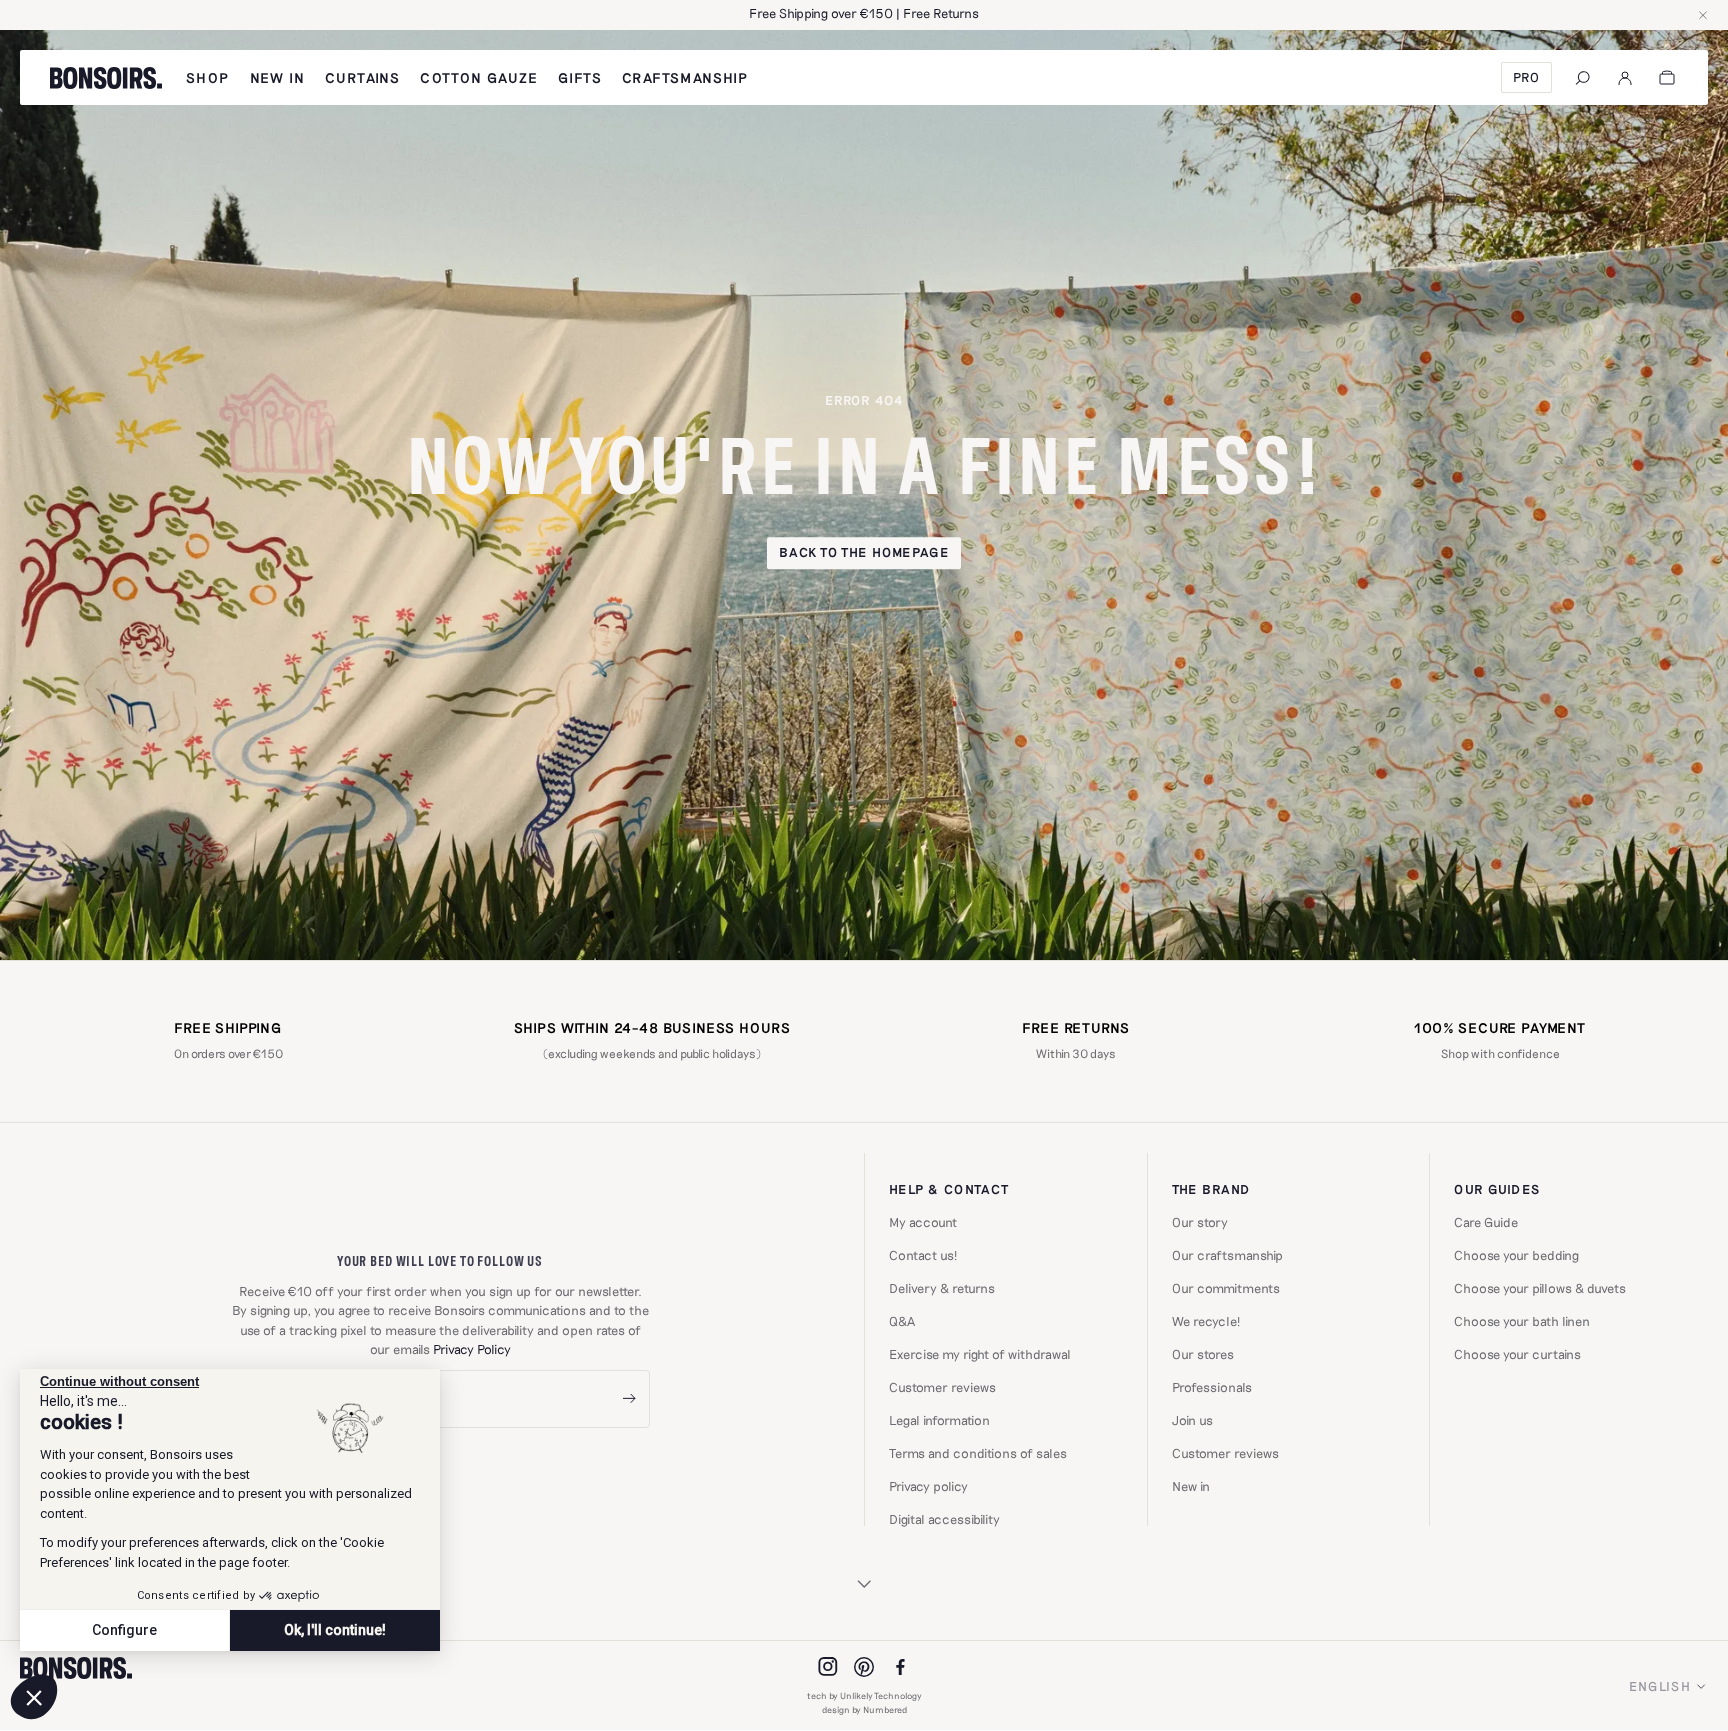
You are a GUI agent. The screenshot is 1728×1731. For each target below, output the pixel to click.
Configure (124, 1630)
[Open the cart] (1667, 78)
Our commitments (1226, 1288)
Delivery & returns (942, 1288)
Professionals (1212, 1387)
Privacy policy (928, 1486)
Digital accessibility (944, 1519)
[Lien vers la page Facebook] (900, 1667)
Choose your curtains (1517, 1354)
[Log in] (1625, 78)
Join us (1192, 1420)
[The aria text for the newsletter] (629, 1399)
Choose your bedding (1516, 1255)
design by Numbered (864, 1709)
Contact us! (923, 1255)
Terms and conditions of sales (978, 1453)
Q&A (902, 1321)
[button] (34, 1697)
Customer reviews (942, 1387)
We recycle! (1206, 1321)
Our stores (1203, 1354)
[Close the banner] (1703, 15)
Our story (1200, 1222)
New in (1191, 1486)
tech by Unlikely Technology (864, 1695)
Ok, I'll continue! (335, 1630)
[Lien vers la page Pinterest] (864, 1667)
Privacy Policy (472, 1349)
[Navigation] (1583, 78)
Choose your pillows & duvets (1540, 1288)
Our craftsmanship (1227, 1255)
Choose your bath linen (1522, 1321)
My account (923, 1222)
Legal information (939, 1420)
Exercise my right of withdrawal (980, 1354)
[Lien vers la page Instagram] (828, 1667)
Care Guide (1486, 1222)
